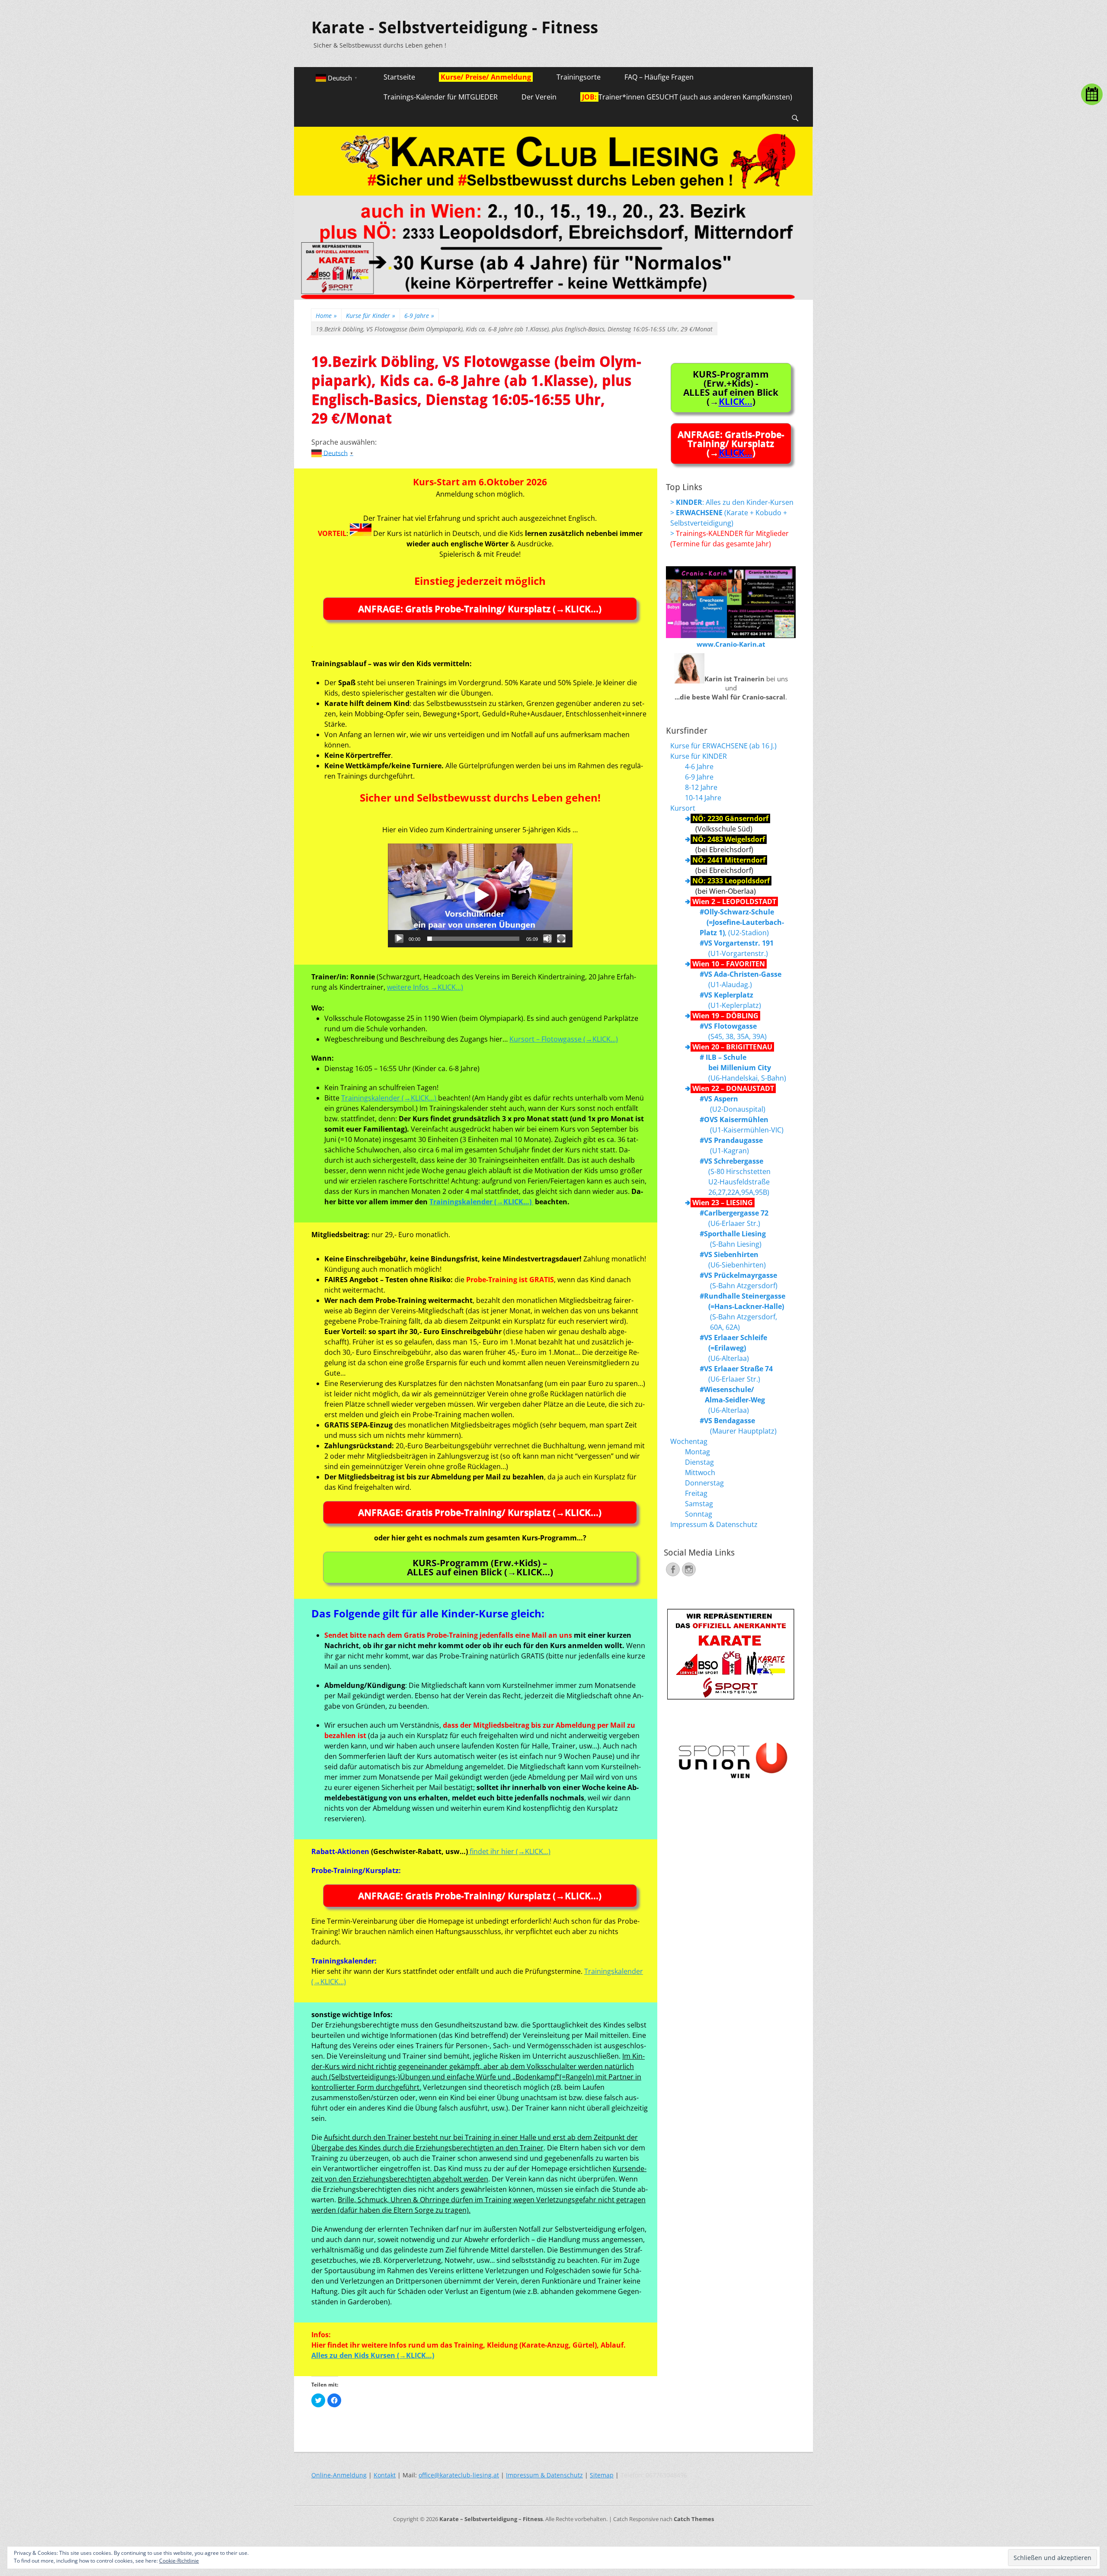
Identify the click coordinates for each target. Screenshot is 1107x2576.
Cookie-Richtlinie (179, 2561)
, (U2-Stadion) (742, 922)
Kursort (683, 808)
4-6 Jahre (699, 767)
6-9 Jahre (419, 316)
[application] (480, 895)
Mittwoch (700, 1472)
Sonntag (699, 1514)
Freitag (696, 1493)
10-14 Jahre (703, 798)
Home (326, 316)
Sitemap (602, 2475)
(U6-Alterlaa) (733, 1348)
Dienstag (699, 1462)
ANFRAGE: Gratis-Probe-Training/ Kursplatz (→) (731, 443)
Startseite (399, 77)
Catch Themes (694, 2519)
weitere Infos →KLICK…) (425, 987)
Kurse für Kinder (371, 316)
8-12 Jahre (701, 787)
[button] (480, 895)
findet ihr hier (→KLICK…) (509, 1851)
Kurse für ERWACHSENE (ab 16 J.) (723, 746)
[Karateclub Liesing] (553, 297)
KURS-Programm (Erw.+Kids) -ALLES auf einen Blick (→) (731, 388)
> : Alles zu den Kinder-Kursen (732, 502)
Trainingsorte (579, 77)
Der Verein (539, 97)
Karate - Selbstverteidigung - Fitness (455, 28)
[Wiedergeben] (399, 939)
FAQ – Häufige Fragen (659, 77)
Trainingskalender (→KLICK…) (390, 1098)
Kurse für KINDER (699, 756)
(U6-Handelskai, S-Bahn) (743, 1068)
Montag (697, 1452)
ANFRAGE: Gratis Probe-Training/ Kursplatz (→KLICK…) (480, 609)
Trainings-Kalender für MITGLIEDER (441, 97)
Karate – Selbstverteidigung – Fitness (491, 2519)
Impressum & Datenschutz (714, 1524)
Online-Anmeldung (339, 2475)
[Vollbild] (561, 939)
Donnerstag (704, 1483)
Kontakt (385, 2475)
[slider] (473, 939)
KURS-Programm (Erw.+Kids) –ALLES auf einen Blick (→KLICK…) (480, 1567)
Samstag (699, 1504)
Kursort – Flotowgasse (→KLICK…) (564, 1039)
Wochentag (689, 1441)
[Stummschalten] (547, 939)
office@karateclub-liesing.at (459, 2475)
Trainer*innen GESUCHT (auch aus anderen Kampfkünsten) (686, 97)
